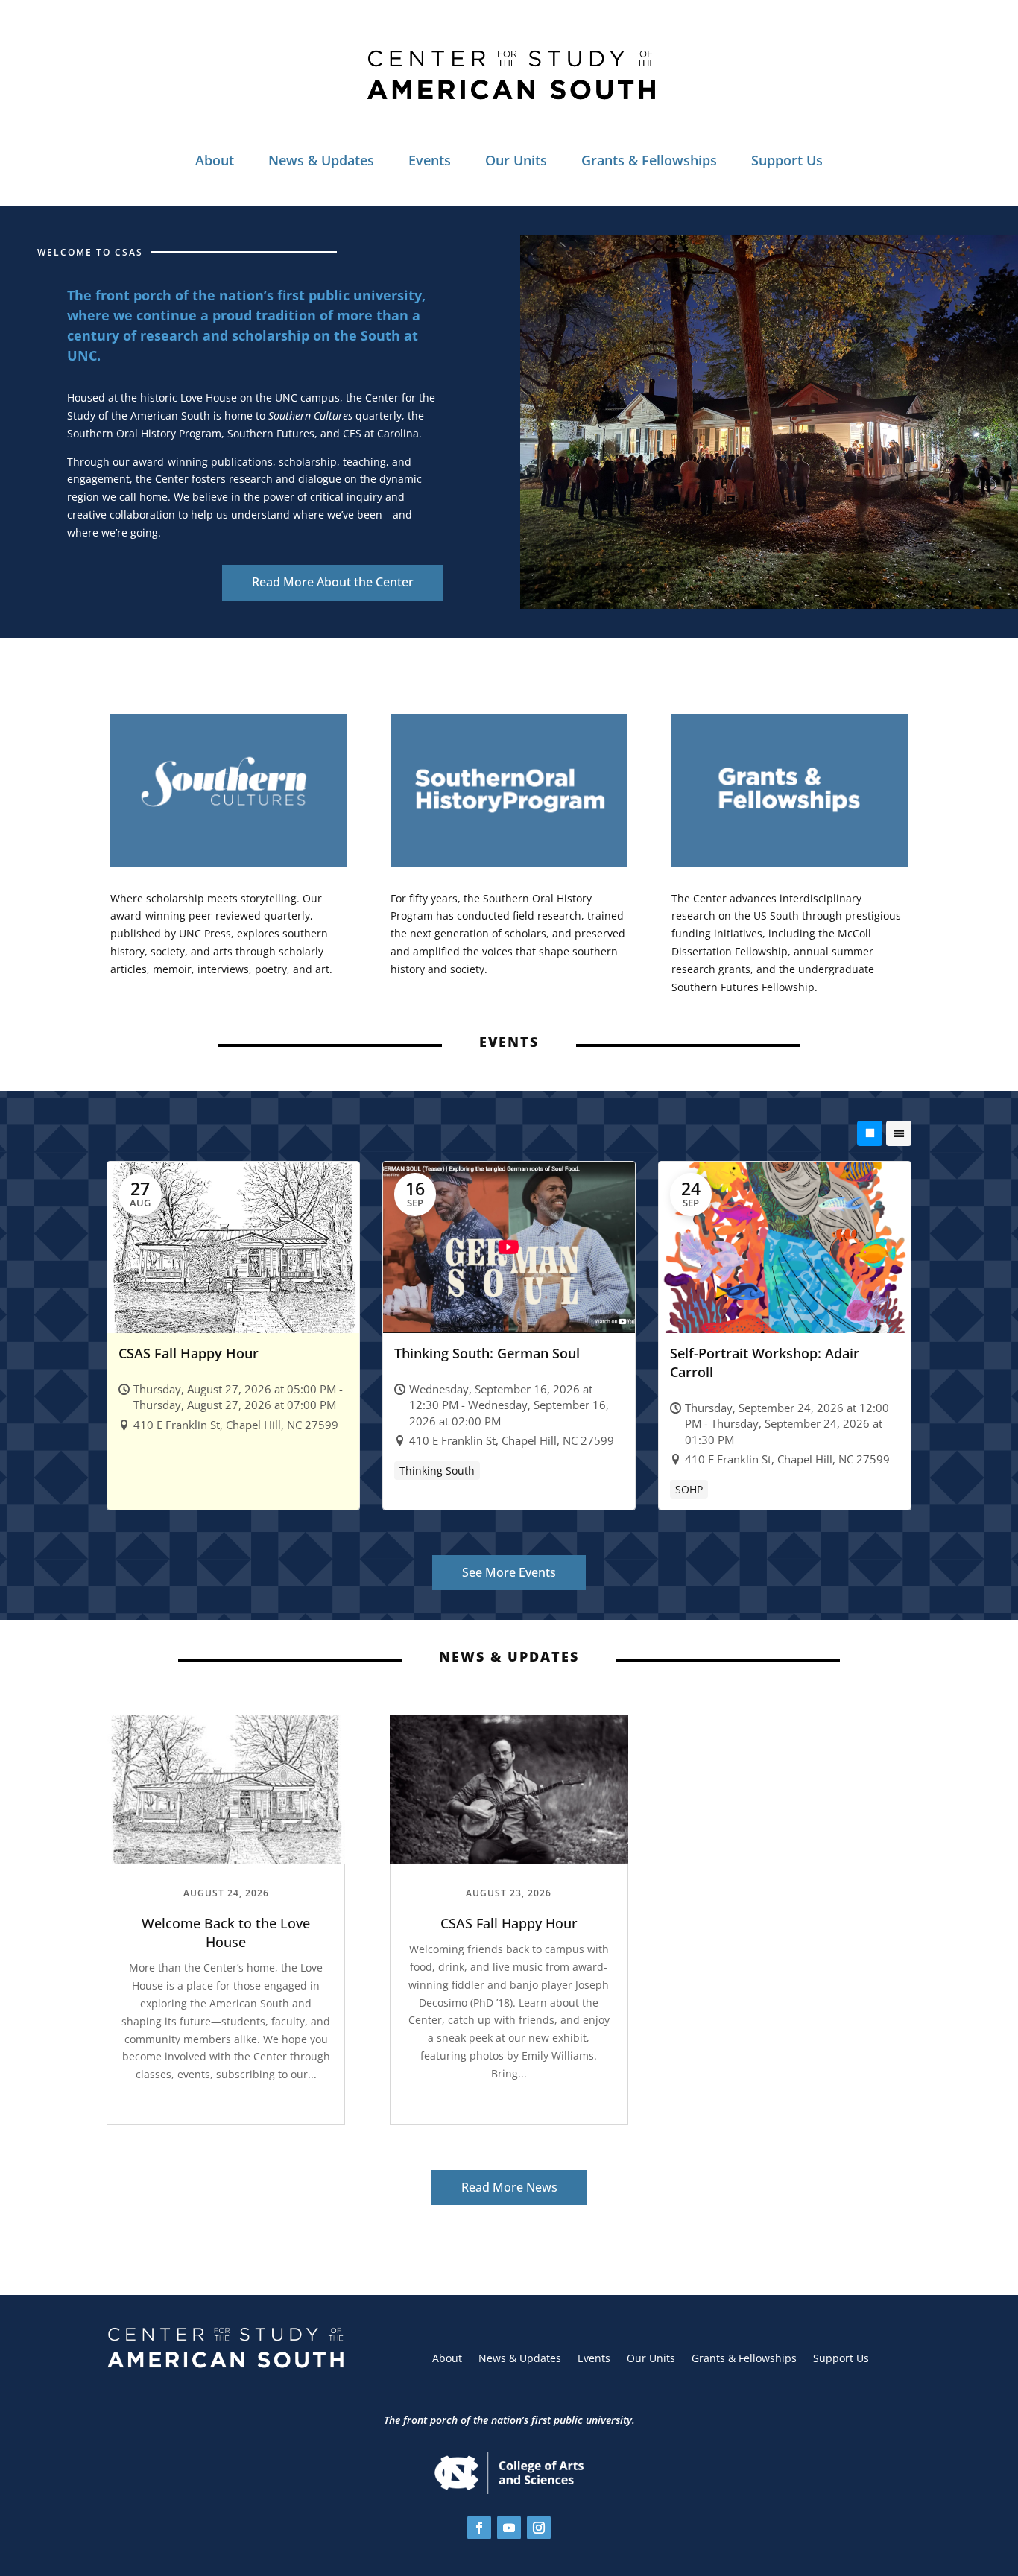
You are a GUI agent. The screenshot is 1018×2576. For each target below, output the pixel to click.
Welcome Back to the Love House (226, 1933)
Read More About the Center (333, 582)
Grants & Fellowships (649, 160)
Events (430, 160)
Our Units (516, 160)
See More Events (509, 1572)
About (215, 160)
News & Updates (321, 160)
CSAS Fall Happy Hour (509, 1923)
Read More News (509, 2187)
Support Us (787, 160)
